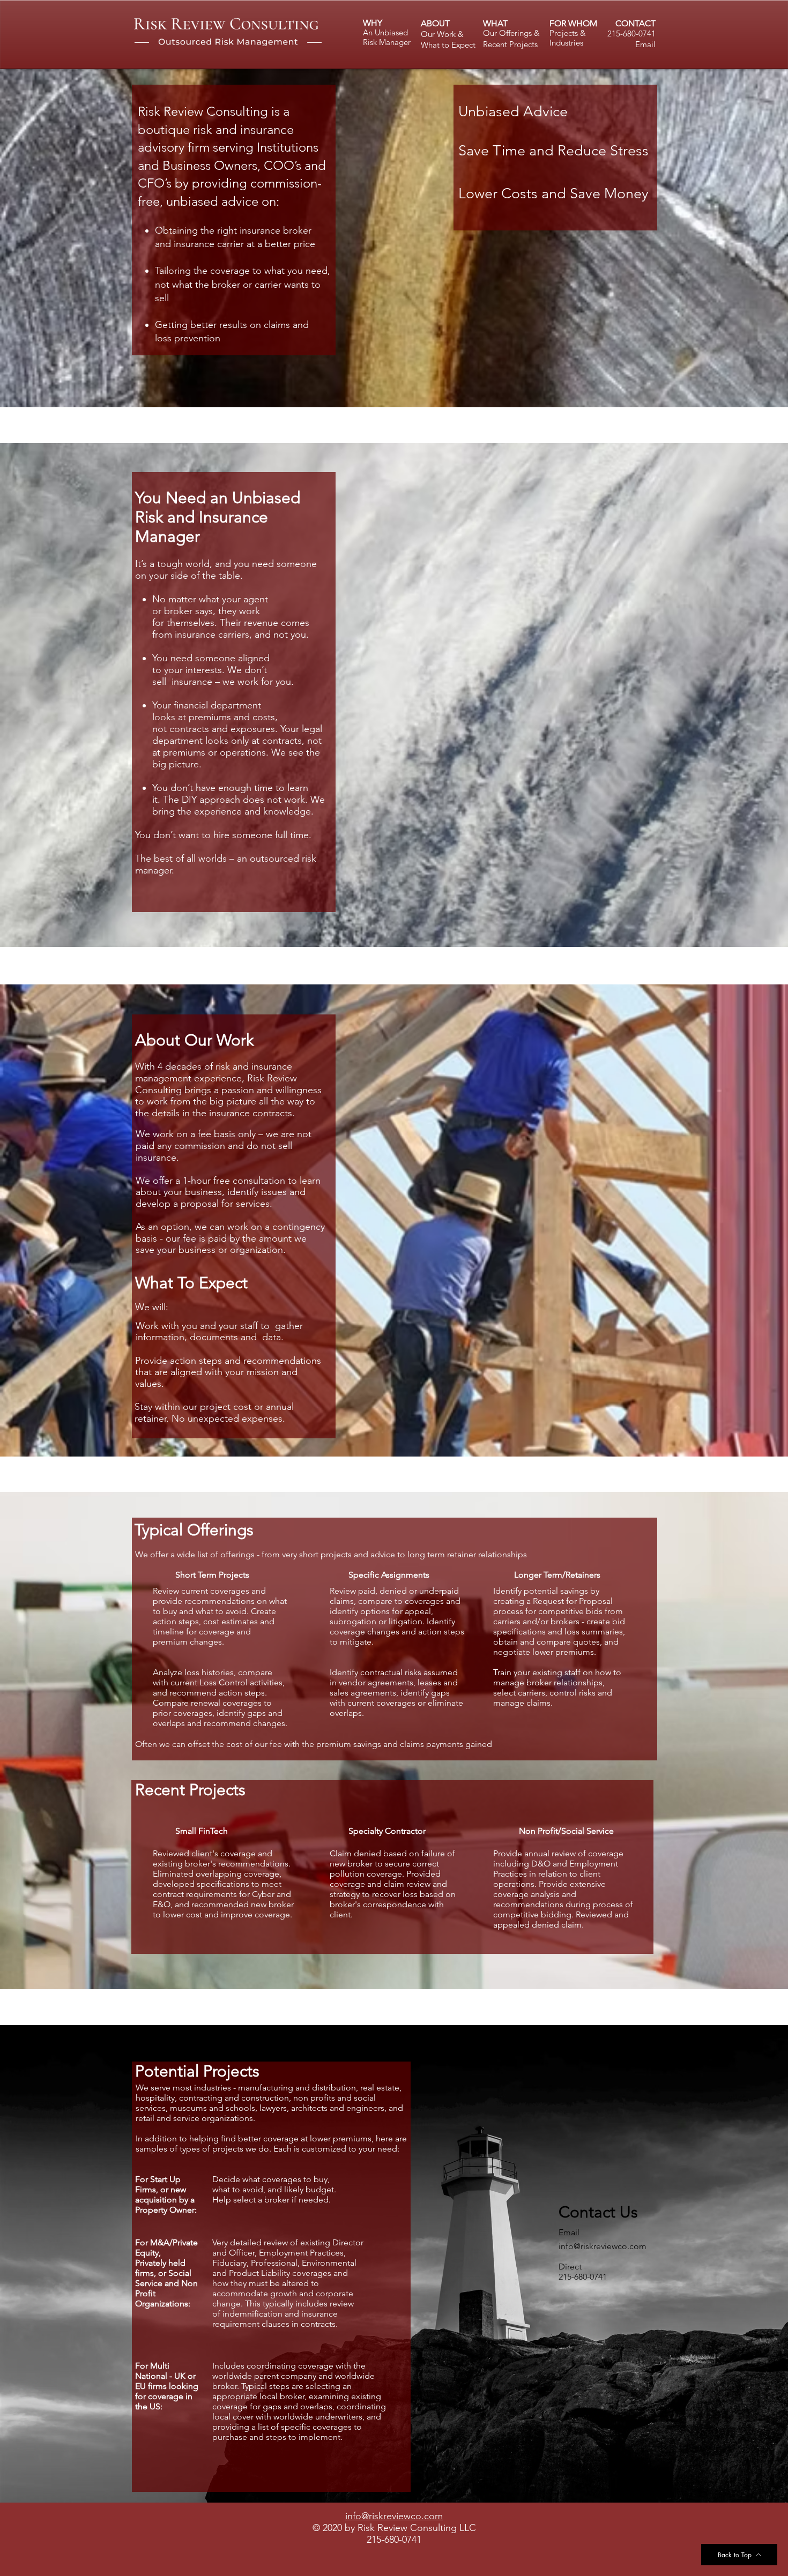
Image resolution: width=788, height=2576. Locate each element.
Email (645, 44)
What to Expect (448, 45)
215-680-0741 (631, 33)
